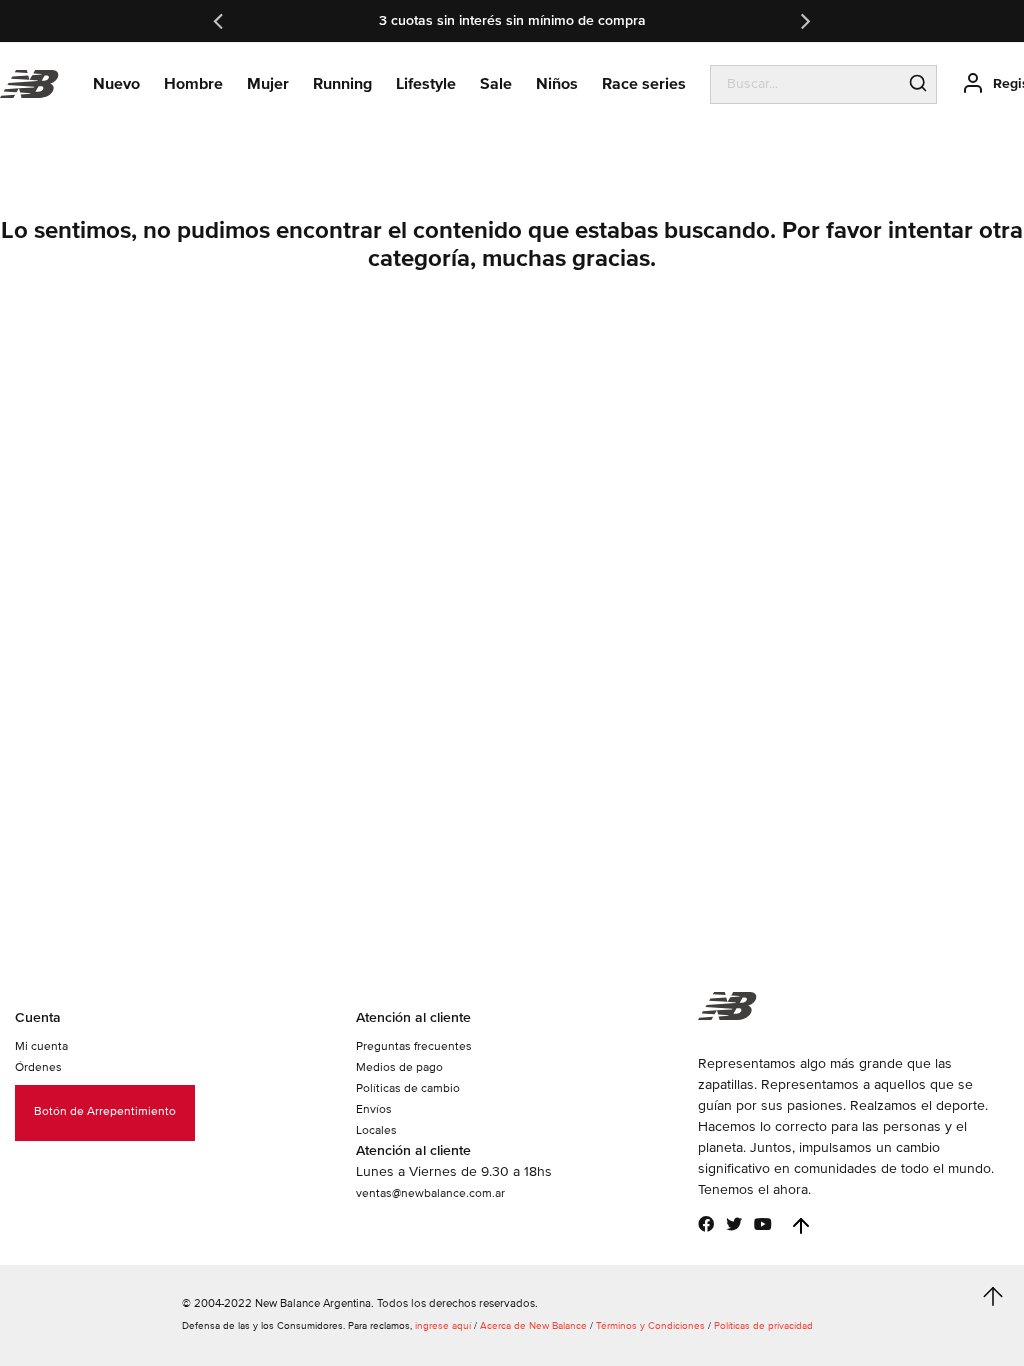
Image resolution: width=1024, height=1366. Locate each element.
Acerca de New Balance (533, 1326)
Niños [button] (557, 84)
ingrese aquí (443, 1326)
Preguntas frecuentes (414, 1046)
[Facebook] (706, 1224)
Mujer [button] (268, 84)
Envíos (374, 1109)
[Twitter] (734, 1224)
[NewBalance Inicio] (29, 84)
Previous (220, 21)
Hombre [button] (193, 84)
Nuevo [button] (116, 84)
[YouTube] (763, 1224)
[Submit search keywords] (918, 85)
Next (804, 21)
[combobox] (805, 84)
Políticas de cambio (408, 1088)
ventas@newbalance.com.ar (430, 1193)
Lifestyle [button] (426, 84)
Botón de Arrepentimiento (105, 1111)
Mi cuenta (41, 1046)
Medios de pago (399, 1067)
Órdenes (38, 1067)
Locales (376, 1130)
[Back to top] (801, 1226)
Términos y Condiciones (650, 1326)
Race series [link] (644, 84)
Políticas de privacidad (763, 1326)
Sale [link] (496, 84)
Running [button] (342, 84)
